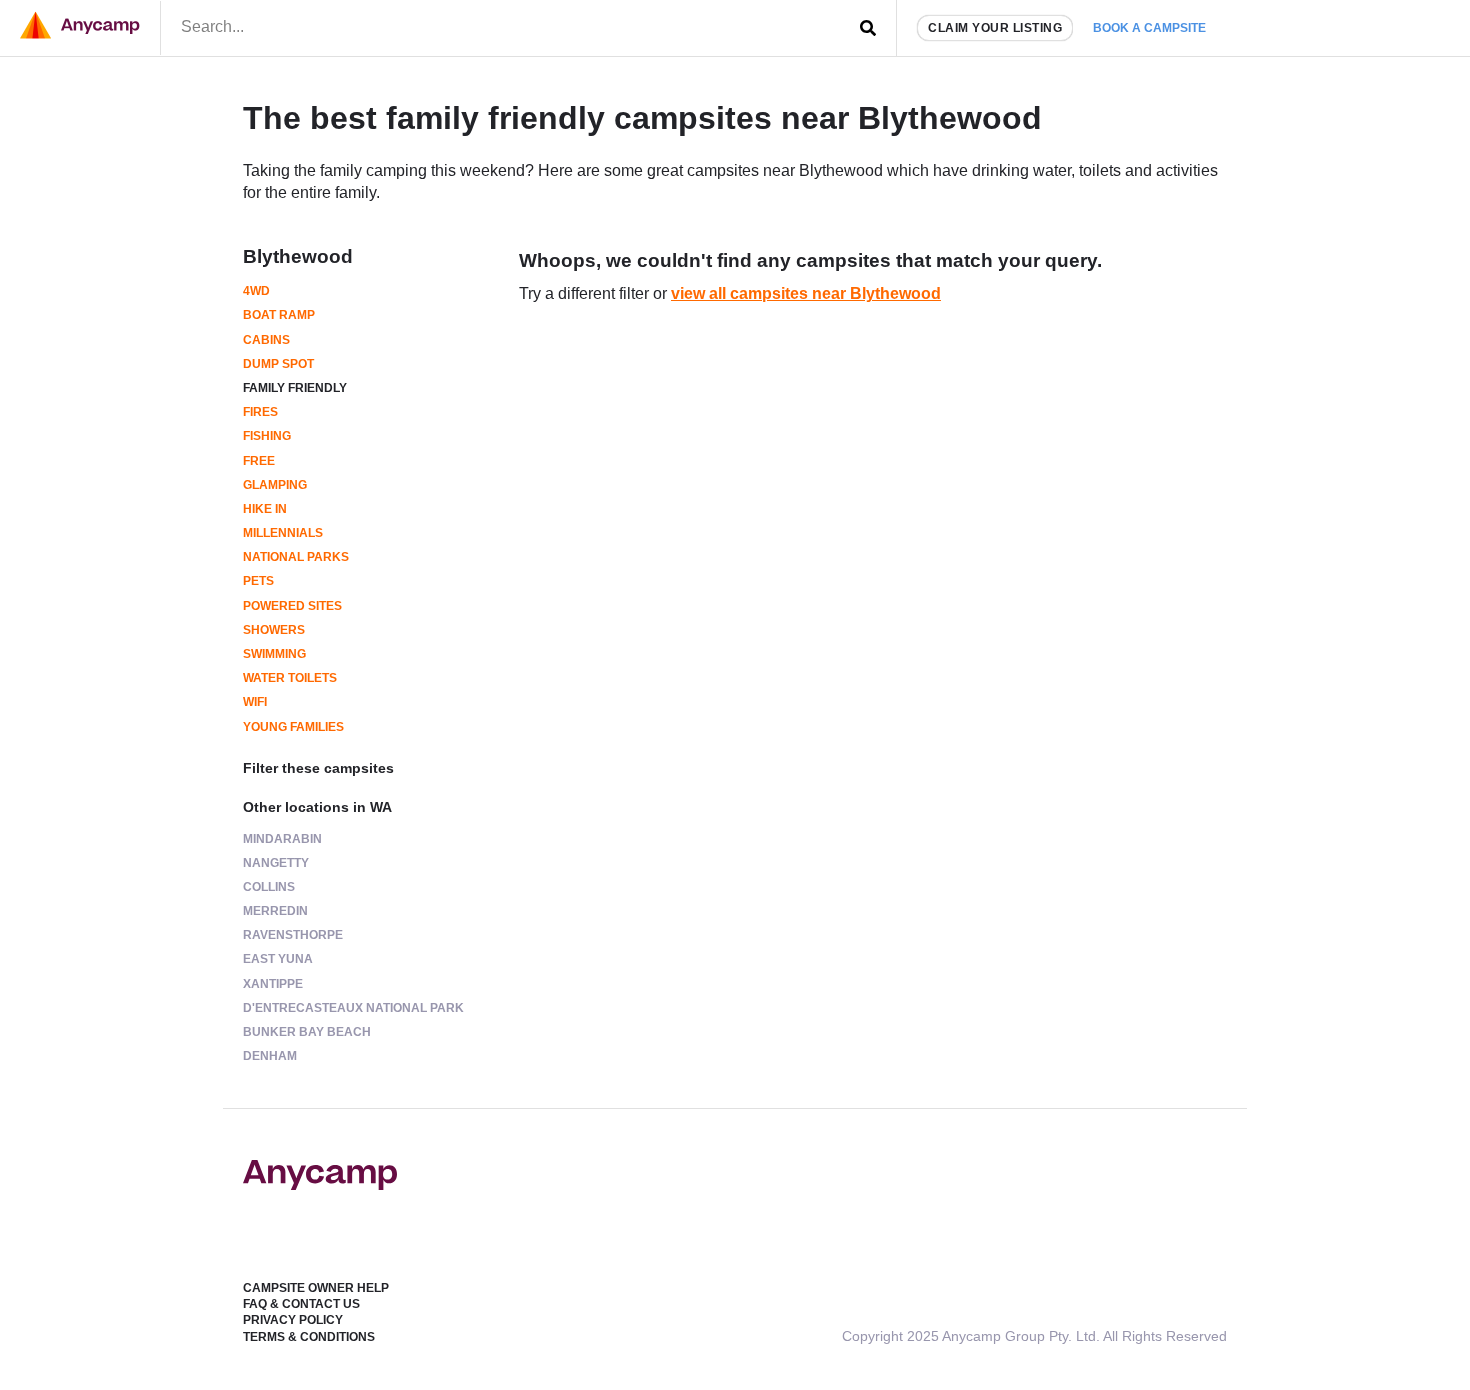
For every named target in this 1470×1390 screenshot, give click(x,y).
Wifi (255, 702)
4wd (256, 291)
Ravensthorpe (293, 935)
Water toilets (290, 678)
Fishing (267, 436)
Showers (274, 630)
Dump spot (278, 364)
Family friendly (295, 388)
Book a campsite (1149, 28)
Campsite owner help (316, 1288)
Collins (269, 887)
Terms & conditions (309, 1337)
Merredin (275, 911)
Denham (270, 1056)
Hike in (265, 509)
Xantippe (273, 984)
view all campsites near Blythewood (806, 293)
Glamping (275, 485)
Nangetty (276, 863)
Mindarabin (282, 839)
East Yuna (278, 959)
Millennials (283, 533)
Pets (258, 581)
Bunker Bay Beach (307, 1032)
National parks (296, 557)
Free (259, 461)
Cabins (266, 340)
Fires (260, 412)
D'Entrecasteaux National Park (353, 1008)
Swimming (274, 654)
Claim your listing (995, 28)
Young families (293, 727)
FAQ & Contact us (301, 1304)
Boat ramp (279, 315)
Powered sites (292, 606)
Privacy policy (293, 1320)
